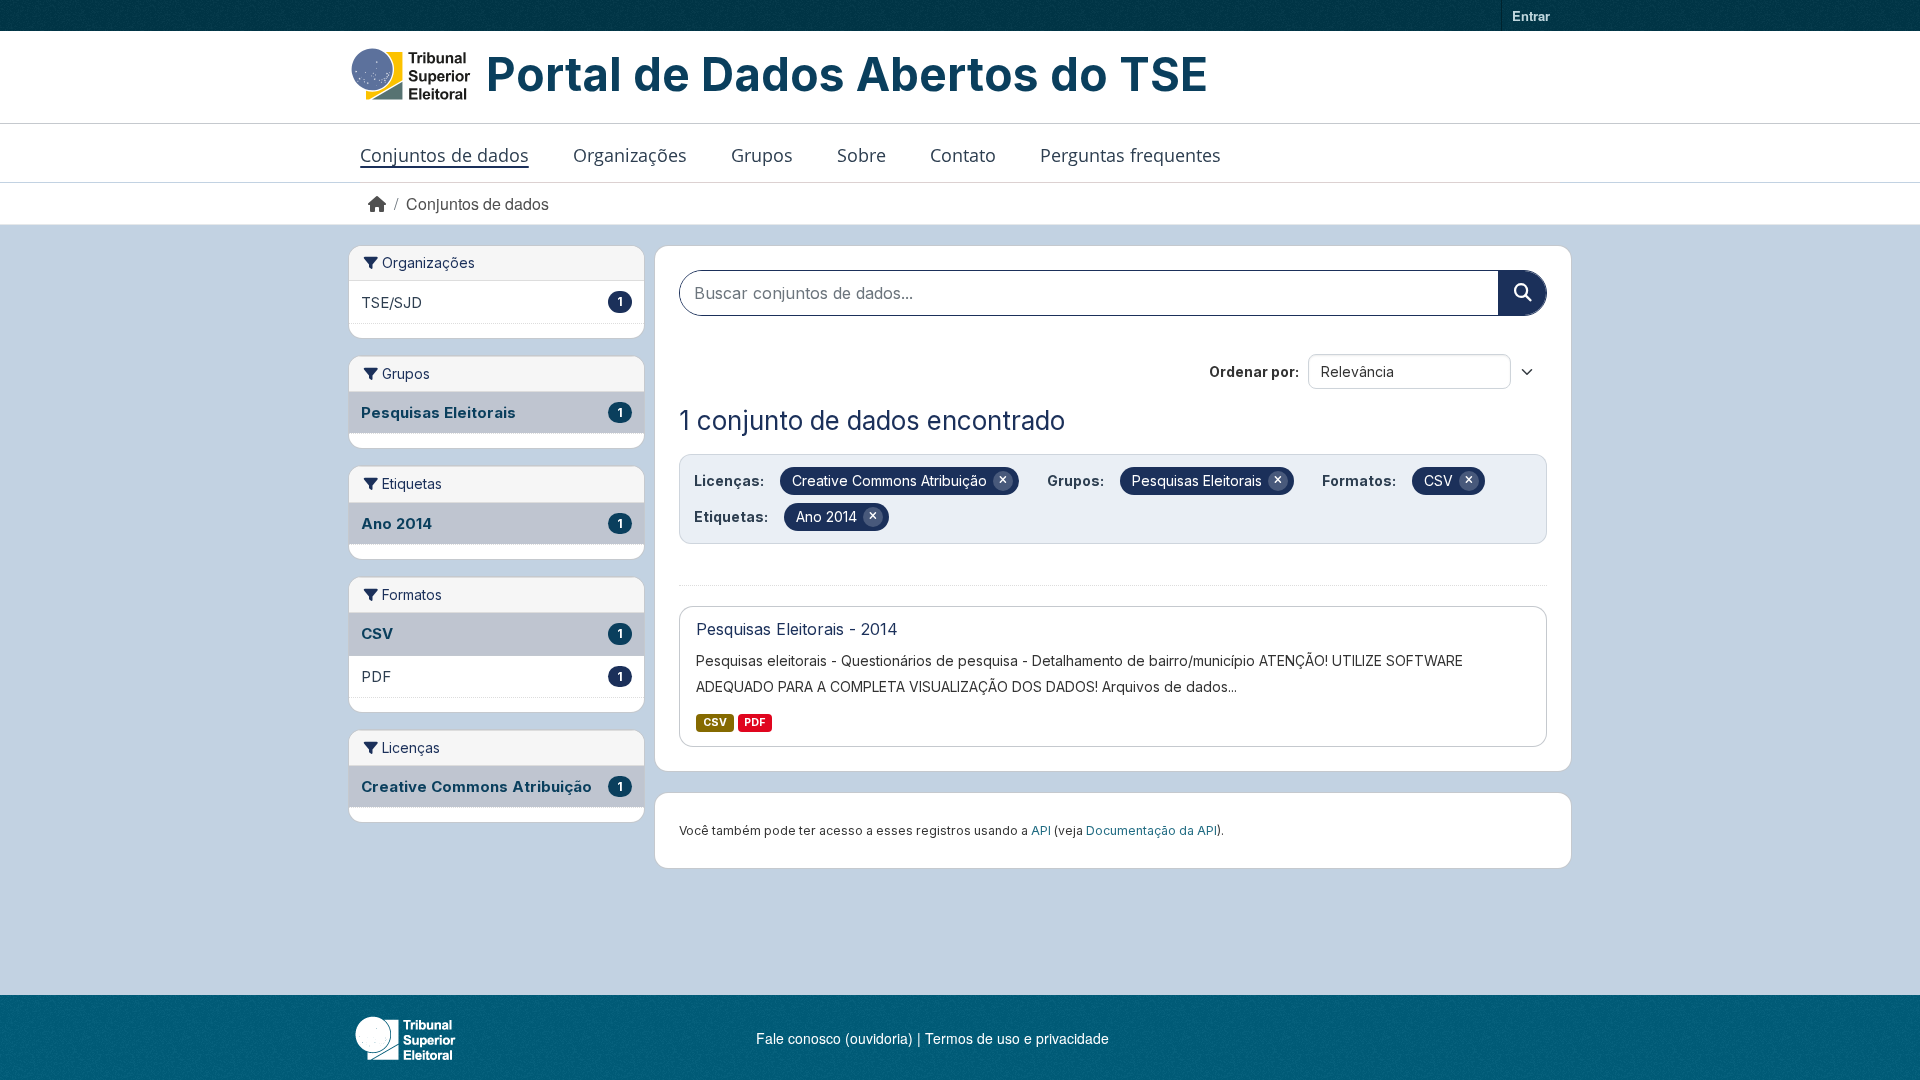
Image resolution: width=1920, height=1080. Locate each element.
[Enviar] (1522, 293)
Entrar (1531, 15)
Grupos (762, 155)
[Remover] (1003, 481)
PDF (754, 722)
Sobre (861, 155)
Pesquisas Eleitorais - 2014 (797, 629)
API (1041, 830)
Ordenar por (1252, 371)
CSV (715, 722)
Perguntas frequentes (1130, 155)
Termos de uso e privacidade (1017, 1038)
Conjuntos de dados (444, 155)
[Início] (377, 203)
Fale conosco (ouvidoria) (834, 1038)
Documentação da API (1151, 830)
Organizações (630, 155)
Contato (963, 155)
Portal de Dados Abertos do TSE (847, 74)
